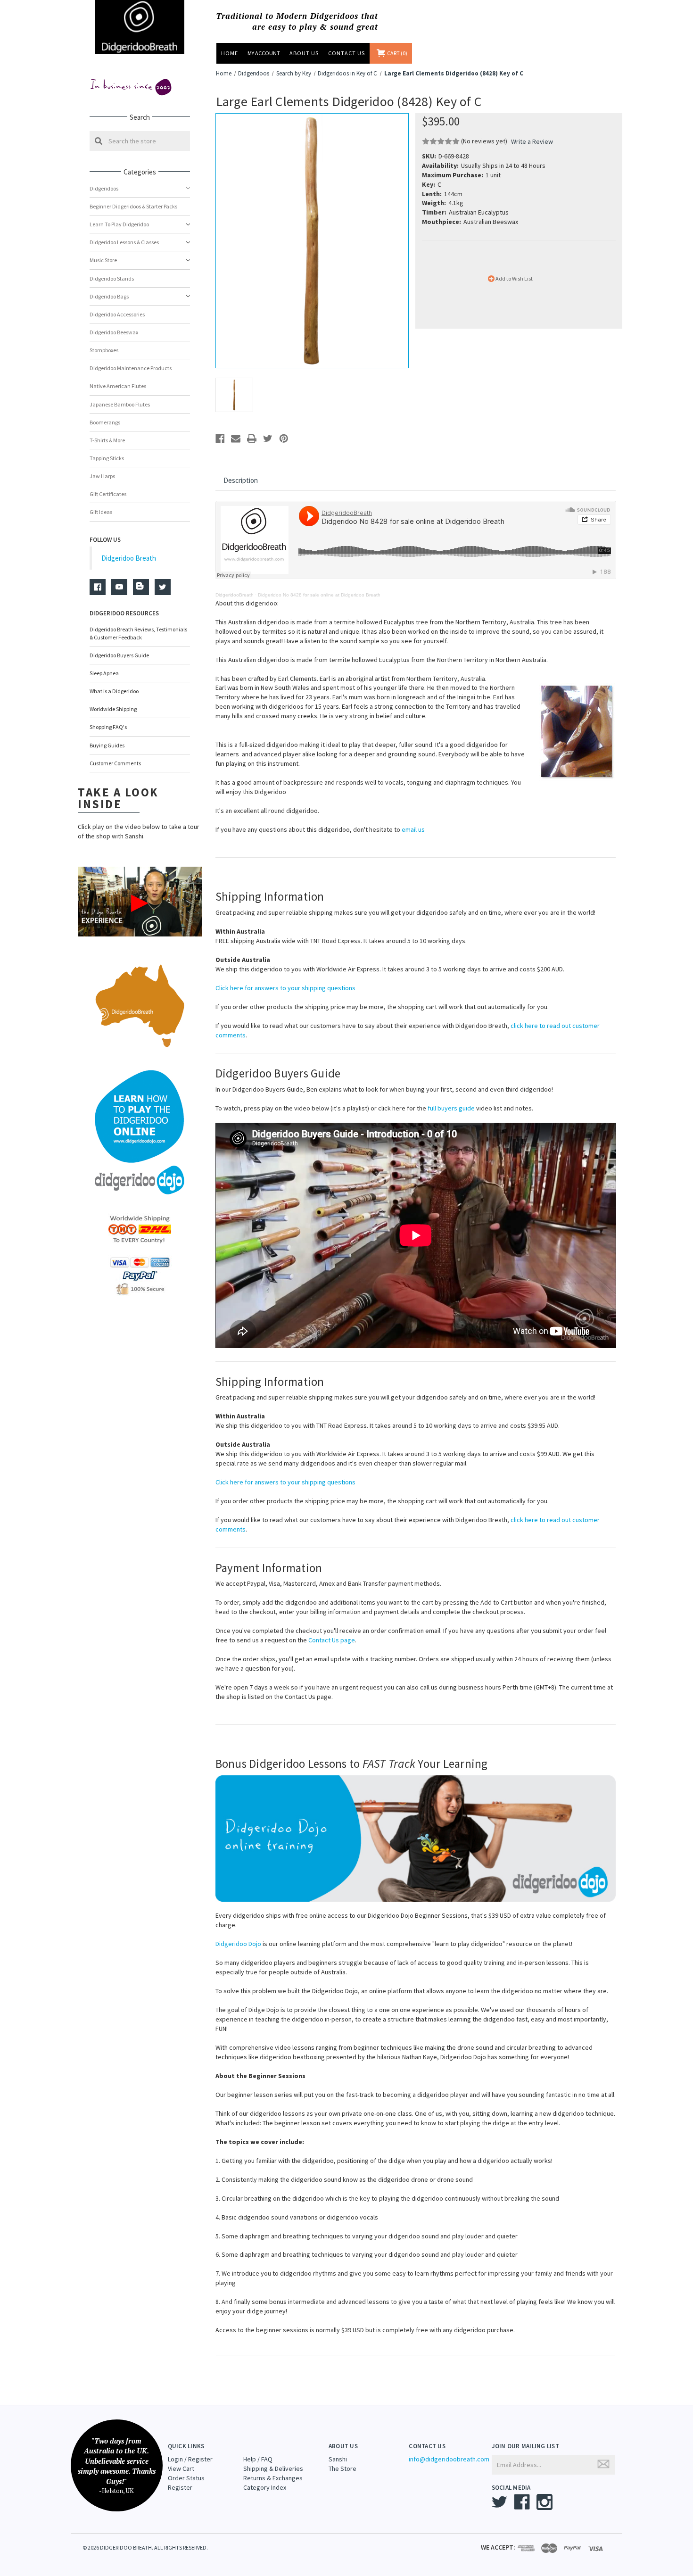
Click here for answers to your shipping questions (285, 988)
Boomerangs (105, 422)
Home (230, 53)
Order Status (186, 2478)
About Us (304, 53)
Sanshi (338, 2459)
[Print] (252, 439)
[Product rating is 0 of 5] (441, 141)
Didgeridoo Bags (109, 296)
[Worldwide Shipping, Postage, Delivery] (140, 1229)
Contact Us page (332, 1640)
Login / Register (190, 2459)
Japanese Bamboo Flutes (120, 404)
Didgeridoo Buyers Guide (119, 655)
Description (241, 480)
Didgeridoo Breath (129, 558)
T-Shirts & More (107, 440)
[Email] (236, 439)
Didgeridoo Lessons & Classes (124, 242)
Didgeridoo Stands (112, 278)
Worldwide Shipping (113, 709)
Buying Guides (107, 745)
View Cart (181, 2468)
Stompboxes (104, 350)
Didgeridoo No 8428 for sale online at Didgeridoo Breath (319, 595)
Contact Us (346, 53)
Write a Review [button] (532, 141)
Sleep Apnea (104, 673)
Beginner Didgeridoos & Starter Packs (133, 206)
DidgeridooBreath (235, 595)
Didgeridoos (104, 188)
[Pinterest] (284, 439)
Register (180, 2487)
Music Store (103, 260)
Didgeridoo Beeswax (114, 332)
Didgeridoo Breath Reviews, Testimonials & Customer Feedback (138, 633)
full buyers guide (451, 1108)
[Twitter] (268, 439)
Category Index (265, 2487)
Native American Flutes (118, 386)
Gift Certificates (108, 494)
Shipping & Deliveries (273, 2468)
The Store (342, 2468)
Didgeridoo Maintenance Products (131, 368)
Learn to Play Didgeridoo (119, 224)
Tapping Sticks (107, 458)
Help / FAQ (258, 2459)
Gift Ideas (101, 512)
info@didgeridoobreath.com (449, 2459)
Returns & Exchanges (273, 2478)
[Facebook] (220, 439)
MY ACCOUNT (264, 53)
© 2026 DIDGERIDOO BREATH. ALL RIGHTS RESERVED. (145, 2547)
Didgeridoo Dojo (238, 1944)
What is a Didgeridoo (114, 691)
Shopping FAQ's (108, 727)
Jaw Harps (102, 476)
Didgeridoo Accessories (117, 314)
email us (413, 829)
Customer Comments (115, 763)
